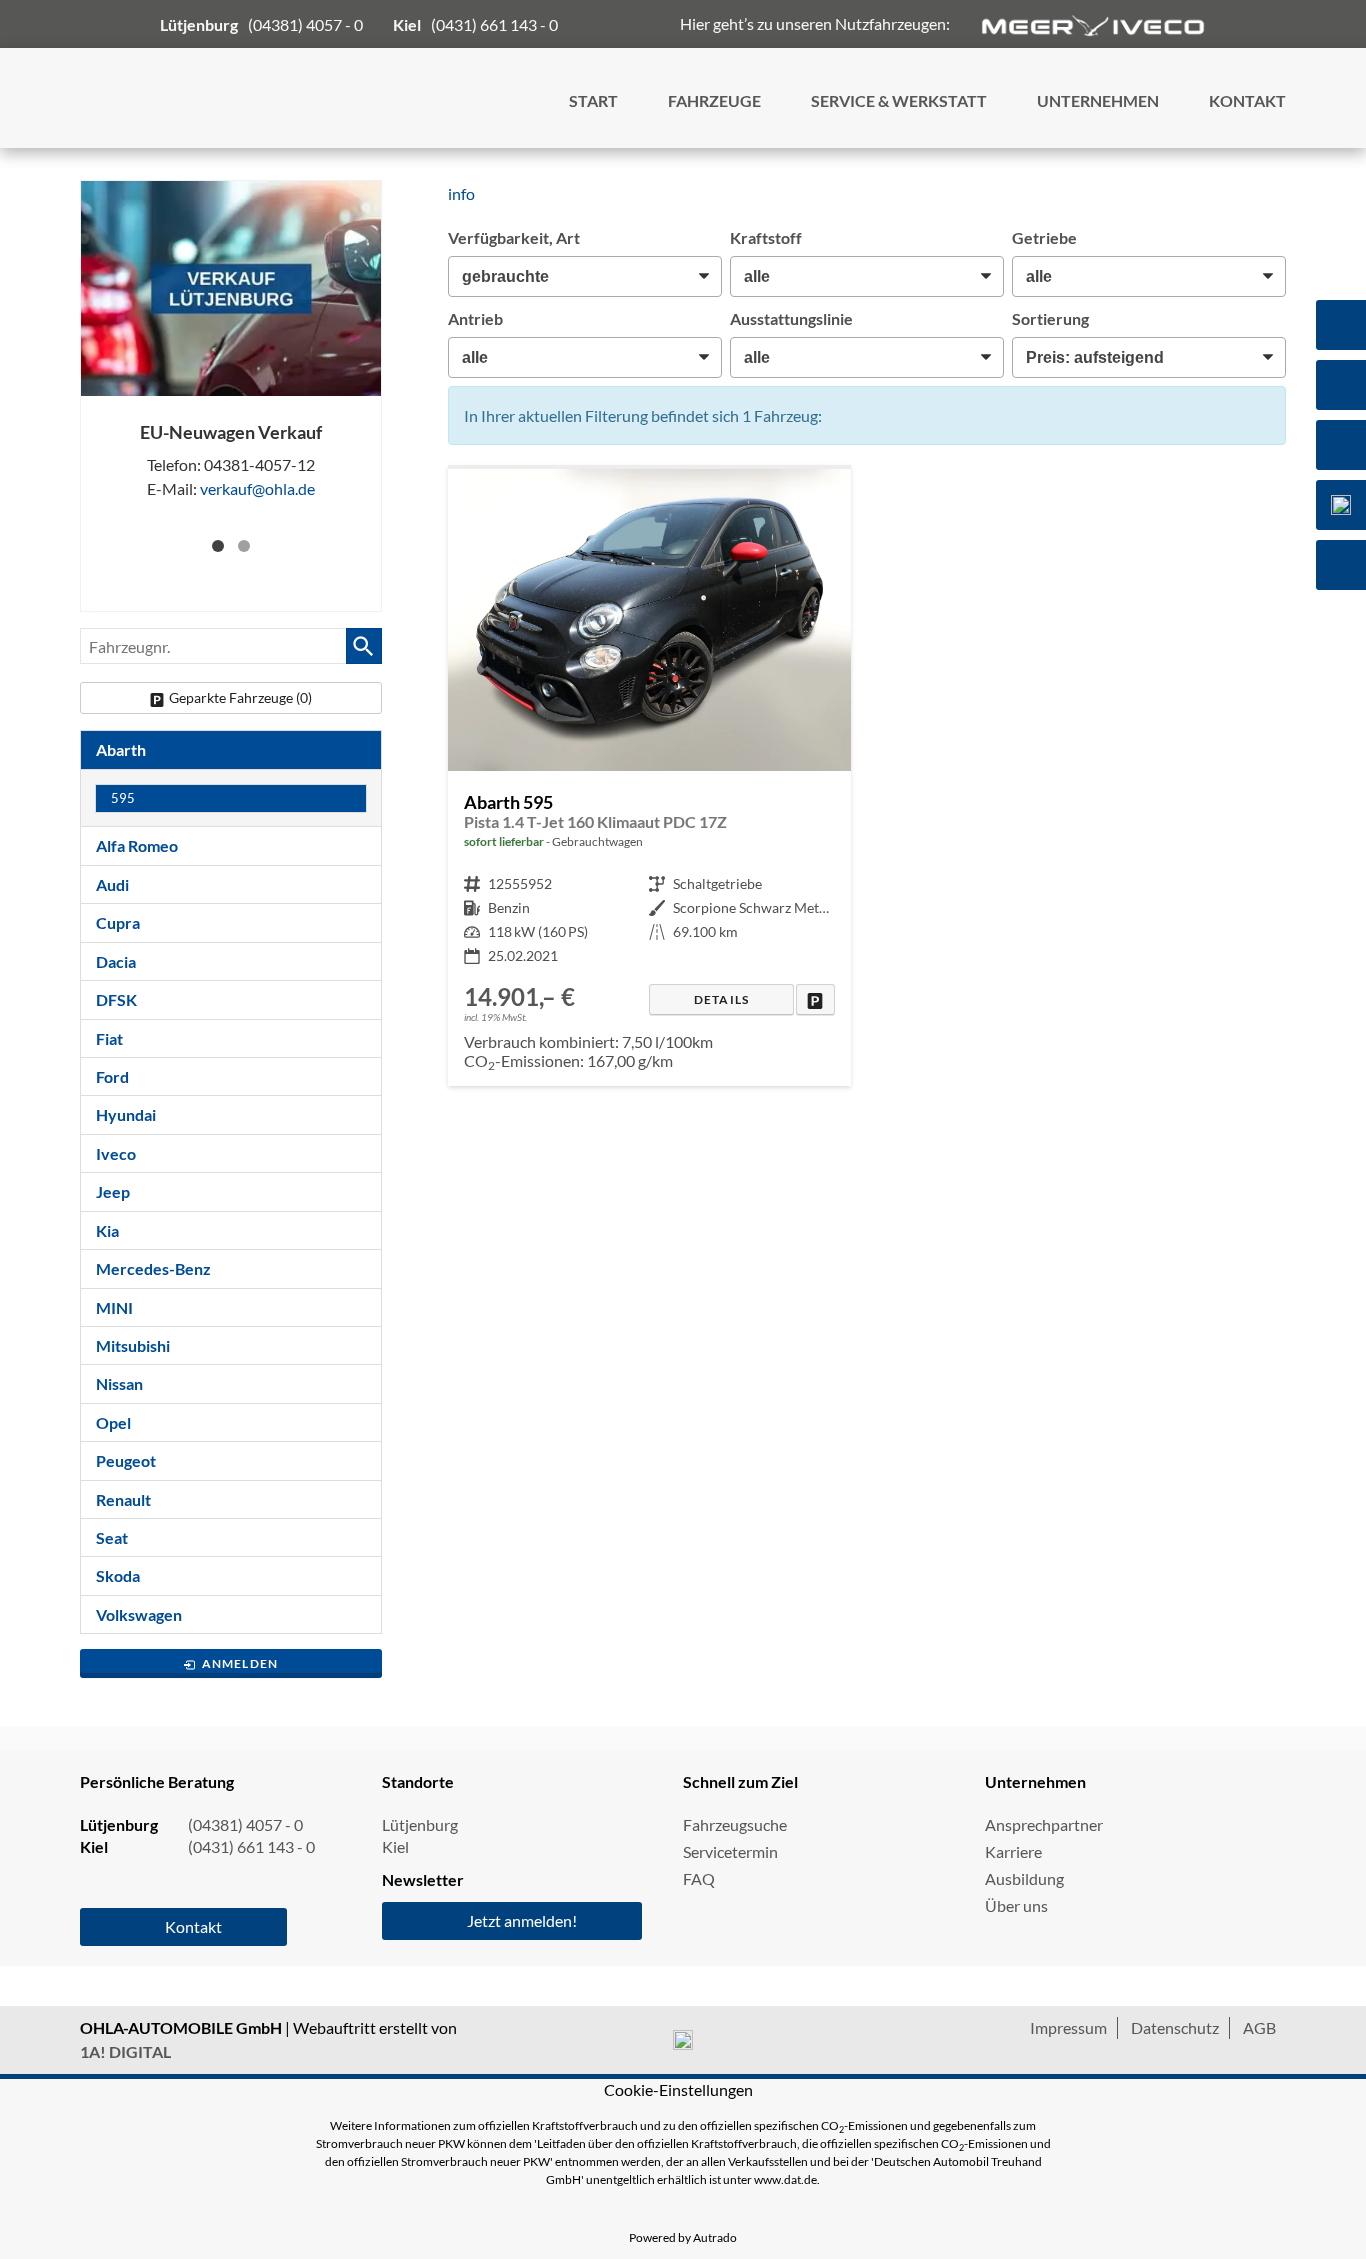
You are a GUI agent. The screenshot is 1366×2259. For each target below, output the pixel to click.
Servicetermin (730, 1851)
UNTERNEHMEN (1098, 100)
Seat (112, 1537)
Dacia (116, 961)
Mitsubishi (133, 1345)
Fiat (109, 1038)
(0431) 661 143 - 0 (494, 24)
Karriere (1013, 1851)
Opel (113, 1422)
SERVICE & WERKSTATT (899, 100)
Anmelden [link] (240, 1663)
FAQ (699, 1878)
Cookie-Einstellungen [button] (678, 2089)
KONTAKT (1247, 100)
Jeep (113, 1191)
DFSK (116, 999)
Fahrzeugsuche (735, 1824)
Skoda (118, 1575)
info (461, 193)
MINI (114, 1307)
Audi (112, 884)
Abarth (121, 749)
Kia (107, 1230)
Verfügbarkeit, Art (514, 237)
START (593, 100)
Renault (123, 1499)
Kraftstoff (766, 237)
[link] (815, 999)
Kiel (395, 1846)
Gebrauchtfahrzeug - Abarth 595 (649, 777)
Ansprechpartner (1044, 1824)
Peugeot (126, 1460)
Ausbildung (1024, 1878)
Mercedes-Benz (153, 1268)
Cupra (118, 922)
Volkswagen (139, 1614)
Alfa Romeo (137, 845)
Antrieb (475, 318)
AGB (1259, 2027)
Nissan (119, 1383)
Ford (112, 1076)
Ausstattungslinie (791, 318)
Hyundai (126, 1114)
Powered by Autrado (683, 2237)
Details (721, 999)
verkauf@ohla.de (257, 488)
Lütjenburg (420, 1824)
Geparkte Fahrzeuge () (240, 697)
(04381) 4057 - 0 (305, 24)
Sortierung (1050, 318)
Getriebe (1044, 237)
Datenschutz (1175, 2027)
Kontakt (193, 1926)
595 (123, 798)
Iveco (116, 1153)
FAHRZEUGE (714, 100)
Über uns (1016, 1905)
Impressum (1068, 2027)
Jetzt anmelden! (522, 1920)
